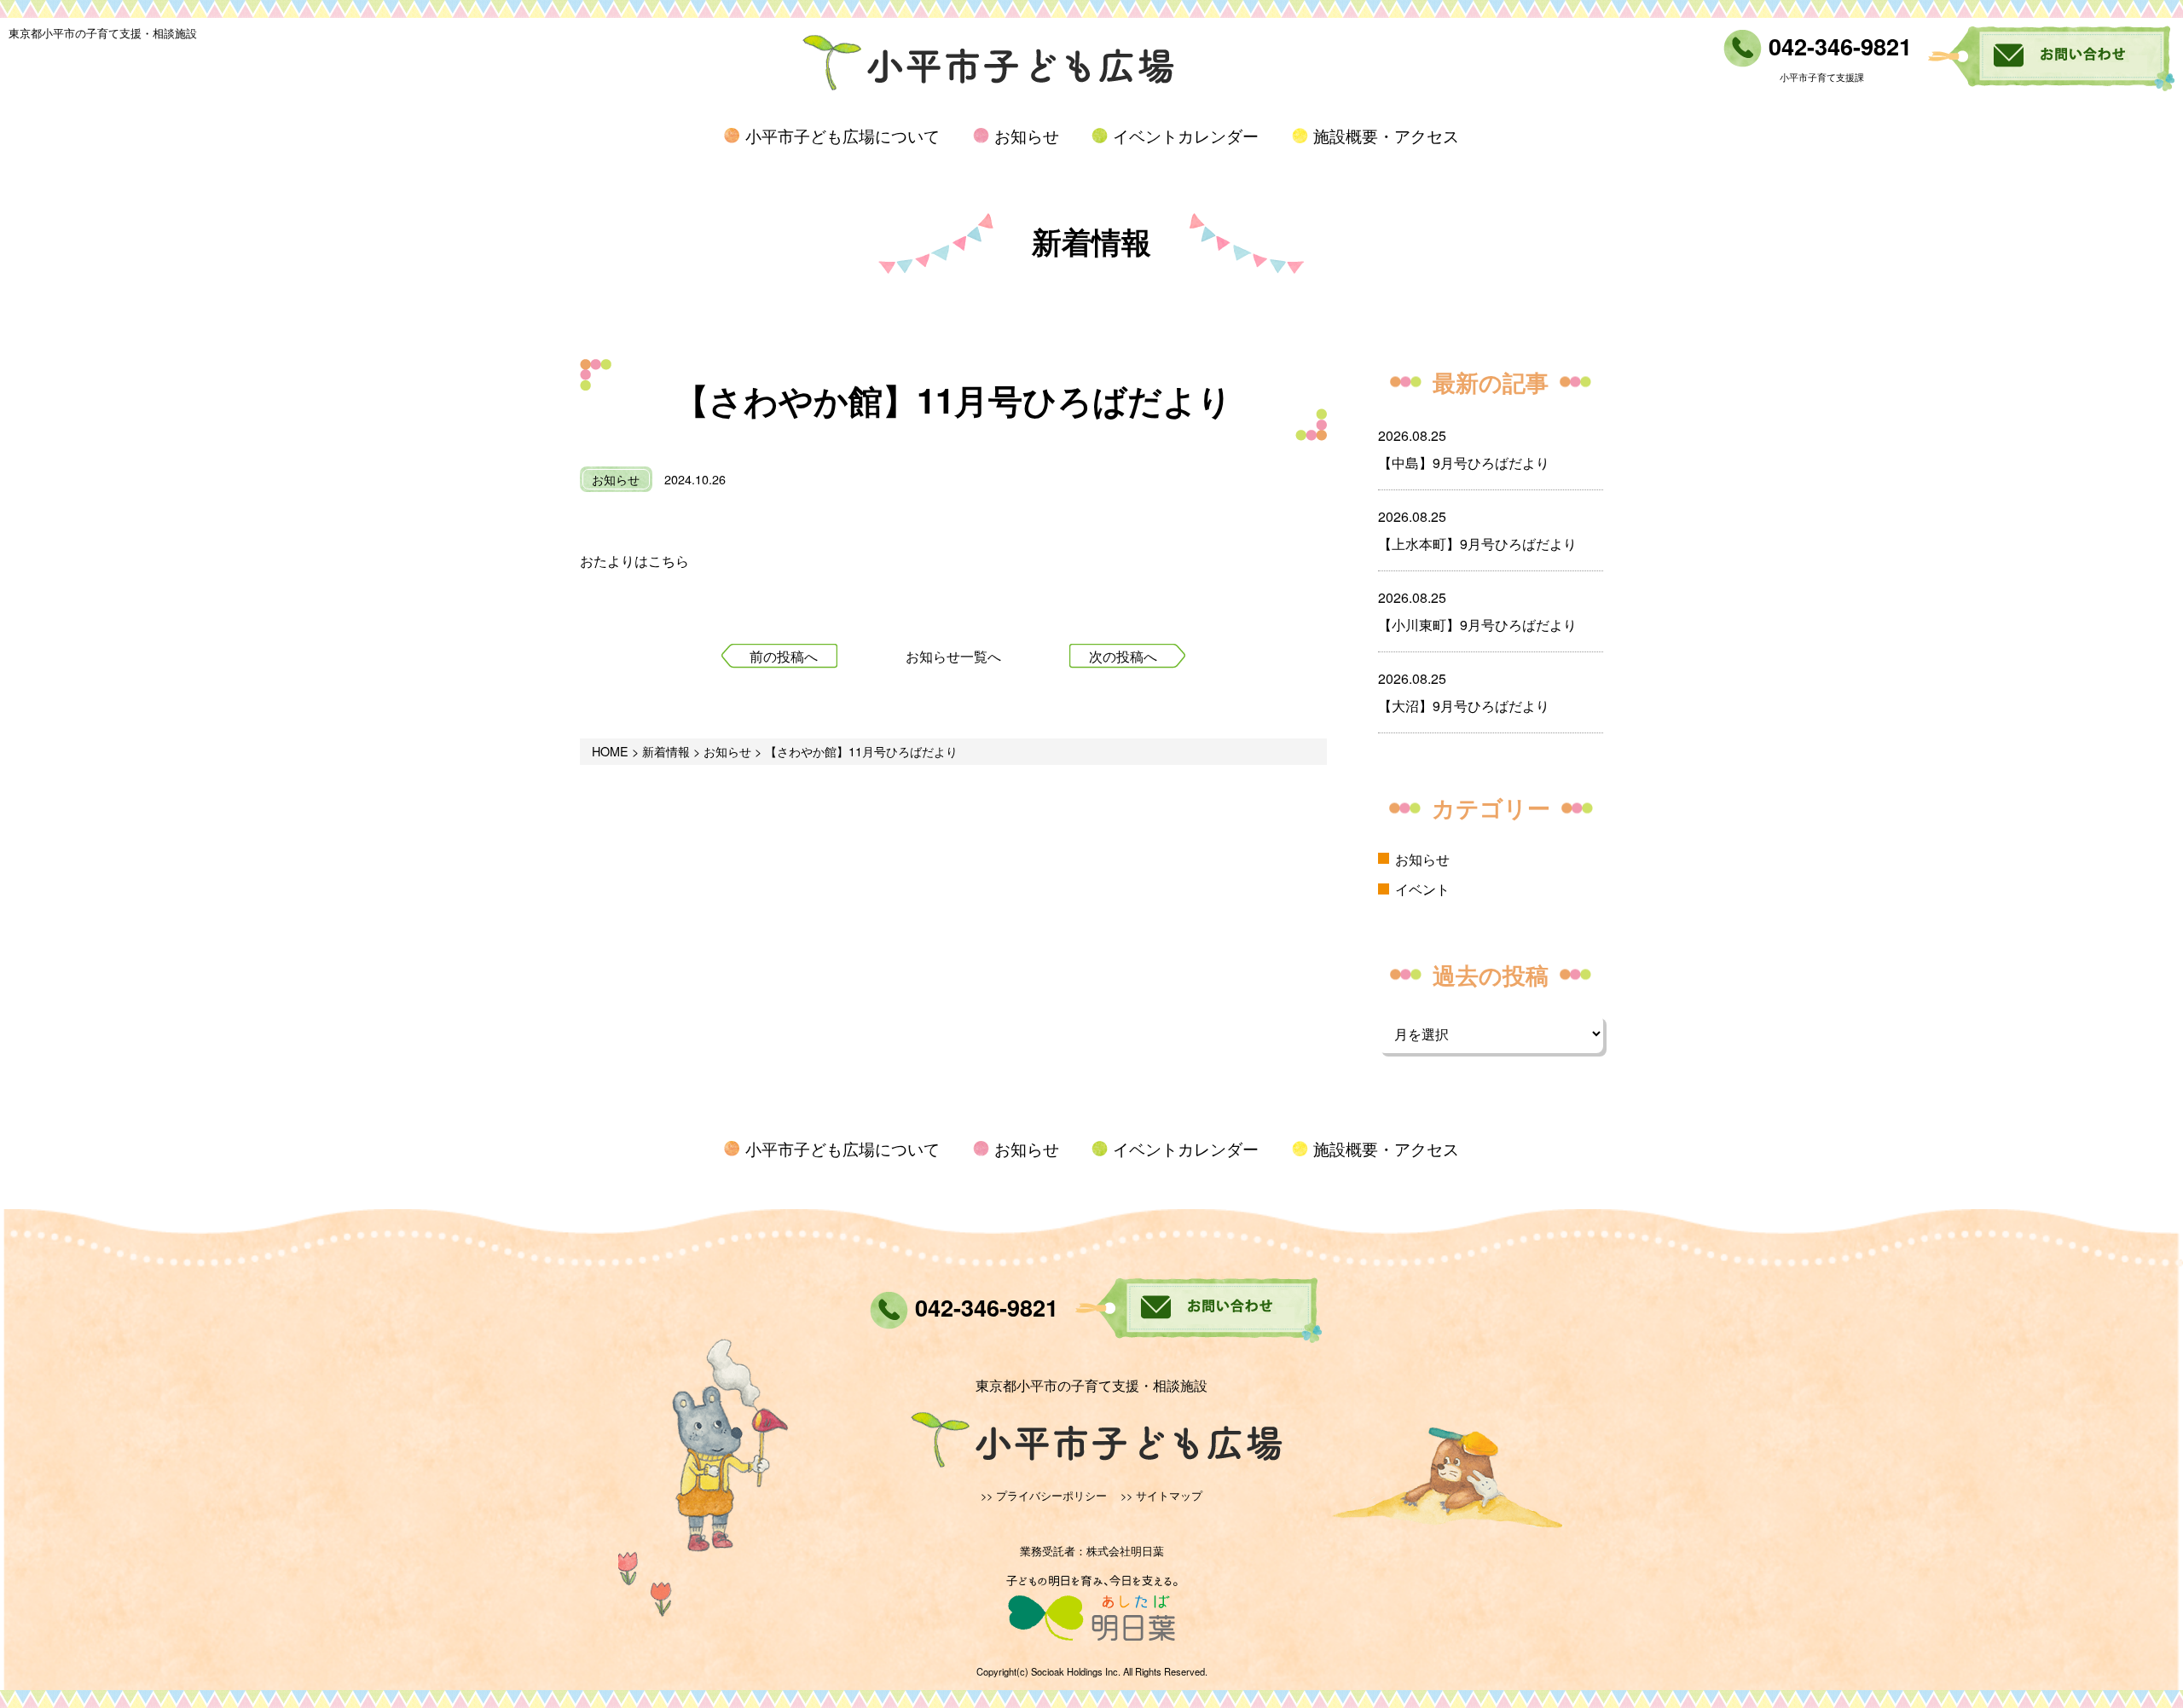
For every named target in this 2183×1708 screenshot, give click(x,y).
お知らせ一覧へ (953, 656)
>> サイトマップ (1161, 1495)
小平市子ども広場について (843, 135)
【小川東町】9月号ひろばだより (1477, 625)
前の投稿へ (784, 656)
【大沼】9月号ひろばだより (1464, 706)
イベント (1422, 889)
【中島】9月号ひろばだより (1464, 463)
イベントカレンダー (1186, 135)
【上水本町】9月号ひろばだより (1477, 544)
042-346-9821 (1837, 46)
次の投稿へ (1123, 656)
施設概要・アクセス (1386, 135)
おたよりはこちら (634, 561)
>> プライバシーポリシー (1044, 1495)
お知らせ (1027, 135)
